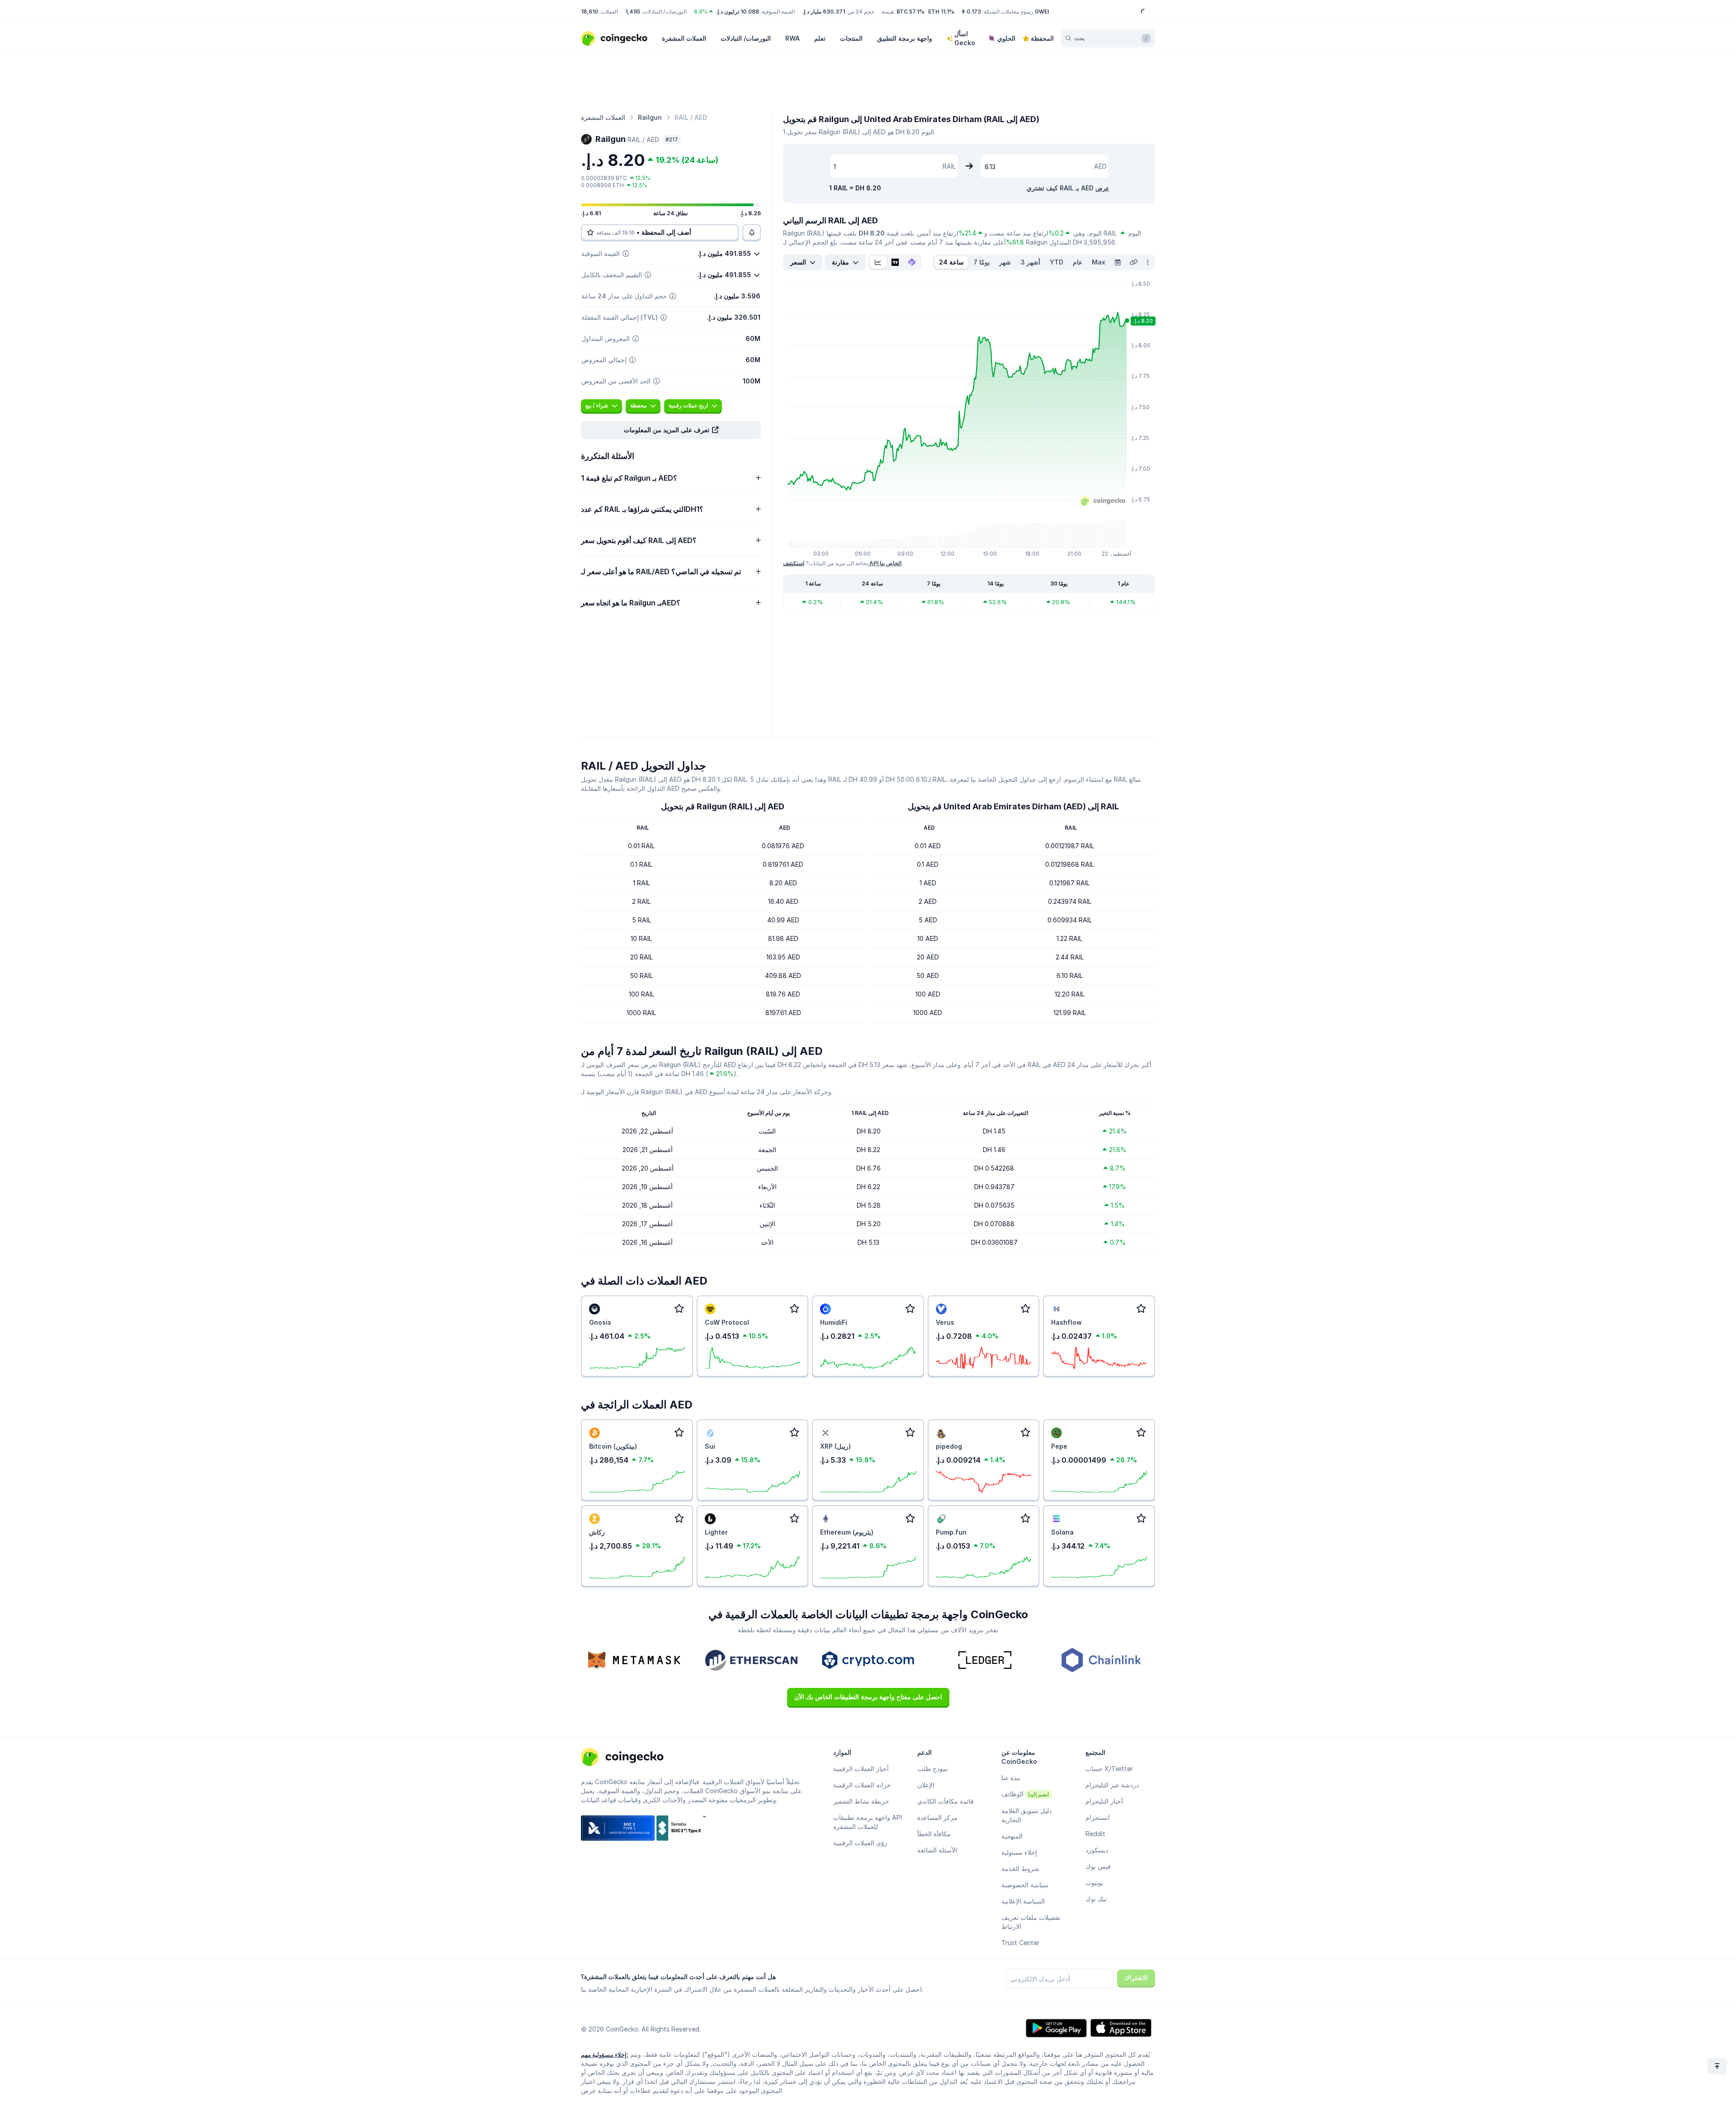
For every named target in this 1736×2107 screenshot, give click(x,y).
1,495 (633, 12)
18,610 (590, 12)
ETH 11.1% (941, 12)
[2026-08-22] (1118, 262)
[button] (671, 430)
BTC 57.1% (910, 12)
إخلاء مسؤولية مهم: (605, 2055)
